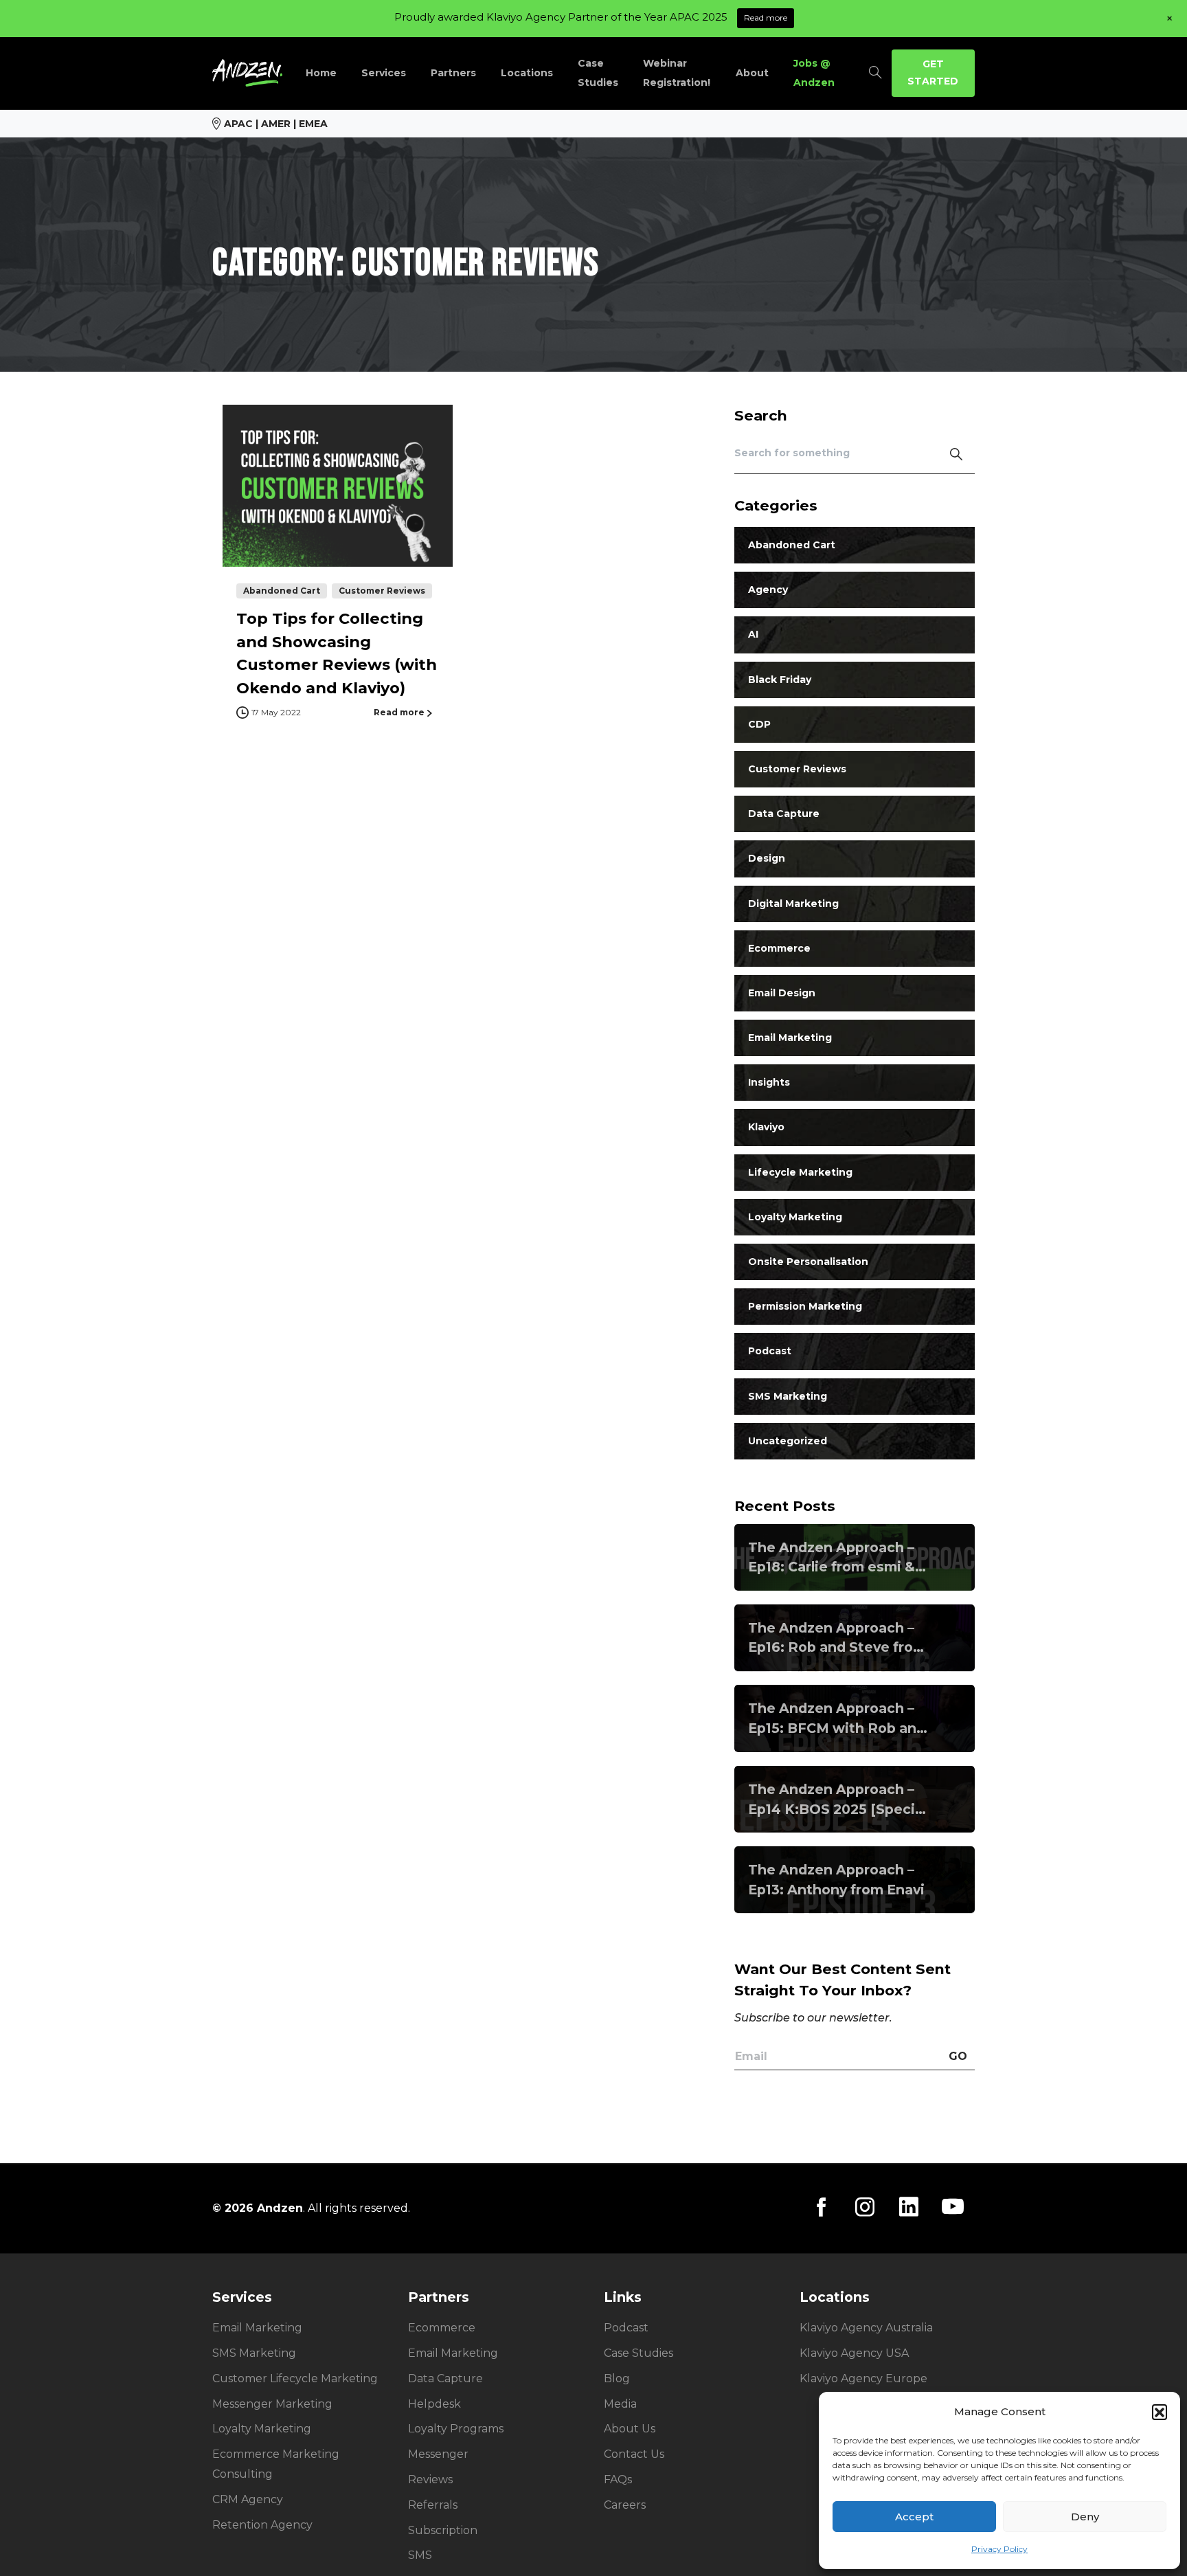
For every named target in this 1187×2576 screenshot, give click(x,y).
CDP (759, 724)
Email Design (782, 993)
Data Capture (784, 814)
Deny (1085, 2517)
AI (753, 635)
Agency (768, 590)
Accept (914, 2517)
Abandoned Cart (792, 546)
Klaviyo (766, 1128)
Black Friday (780, 680)
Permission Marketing (805, 1307)
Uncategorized (788, 1441)
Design (767, 859)
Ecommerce (779, 948)
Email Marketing (790, 1038)
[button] (1160, 2412)
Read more (766, 18)
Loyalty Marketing (795, 1217)
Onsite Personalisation (808, 1262)
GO (958, 2056)
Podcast (770, 1352)
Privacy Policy (999, 2549)
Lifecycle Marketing (800, 1172)
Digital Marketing (793, 904)
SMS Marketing (788, 1396)
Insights (769, 1083)
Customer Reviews (797, 770)
